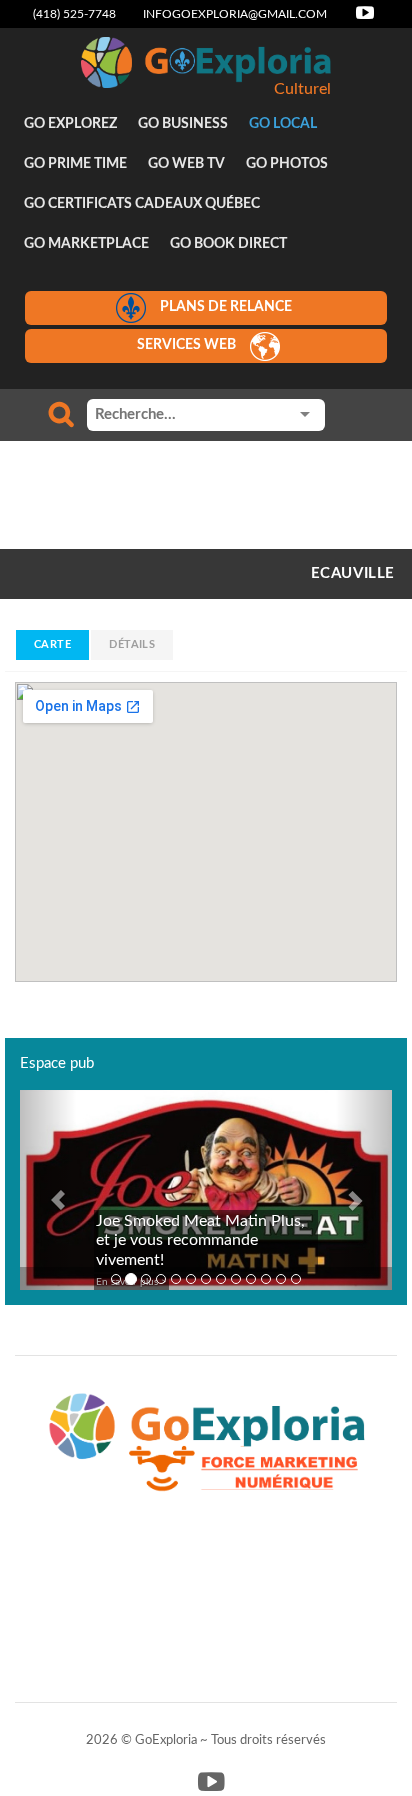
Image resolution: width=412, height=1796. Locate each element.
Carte (52, 644)
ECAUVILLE (353, 573)
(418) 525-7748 (74, 14)
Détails (132, 644)
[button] (48, 1190)
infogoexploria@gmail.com (235, 14)
